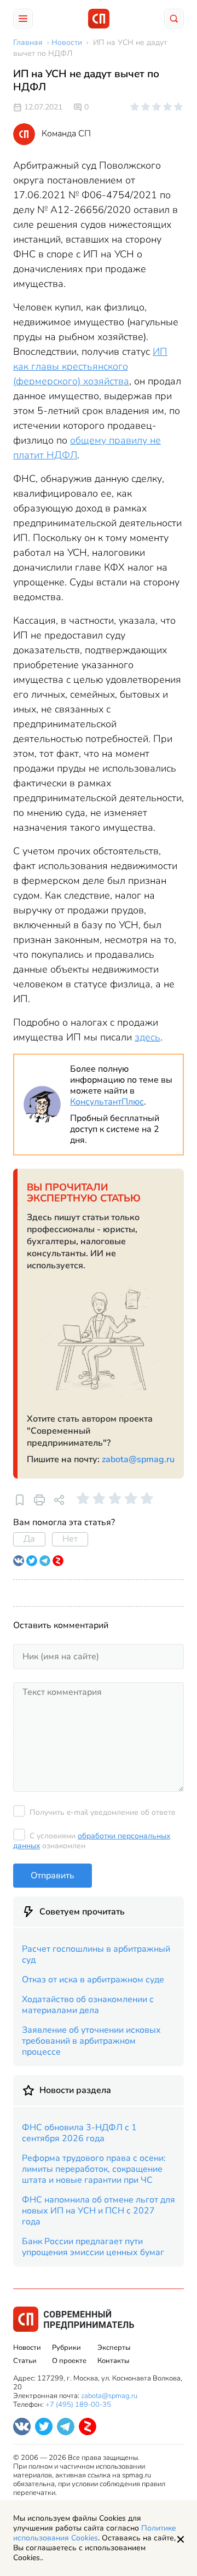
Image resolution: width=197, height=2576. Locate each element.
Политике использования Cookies (95, 2533)
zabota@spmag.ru (138, 1459)
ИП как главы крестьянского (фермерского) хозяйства (90, 366)
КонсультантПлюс (107, 1102)
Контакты (113, 2361)
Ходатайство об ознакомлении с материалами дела (88, 2005)
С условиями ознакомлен (92, 1841)
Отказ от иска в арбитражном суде (93, 1980)
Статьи (25, 2361)
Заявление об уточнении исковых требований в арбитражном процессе (91, 2041)
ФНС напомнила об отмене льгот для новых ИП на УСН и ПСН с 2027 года (99, 2211)
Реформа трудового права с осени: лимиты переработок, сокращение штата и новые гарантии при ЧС (94, 2169)
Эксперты (114, 2348)
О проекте (69, 2361)
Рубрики (66, 2348)
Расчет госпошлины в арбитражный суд (96, 1954)
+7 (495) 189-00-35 (78, 2405)
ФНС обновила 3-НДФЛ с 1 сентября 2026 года (79, 2133)
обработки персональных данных (92, 1841)
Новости (27, 2348)
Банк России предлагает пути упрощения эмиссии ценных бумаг (93, 2247)
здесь (147, 1037)
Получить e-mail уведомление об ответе (103, 1812)
